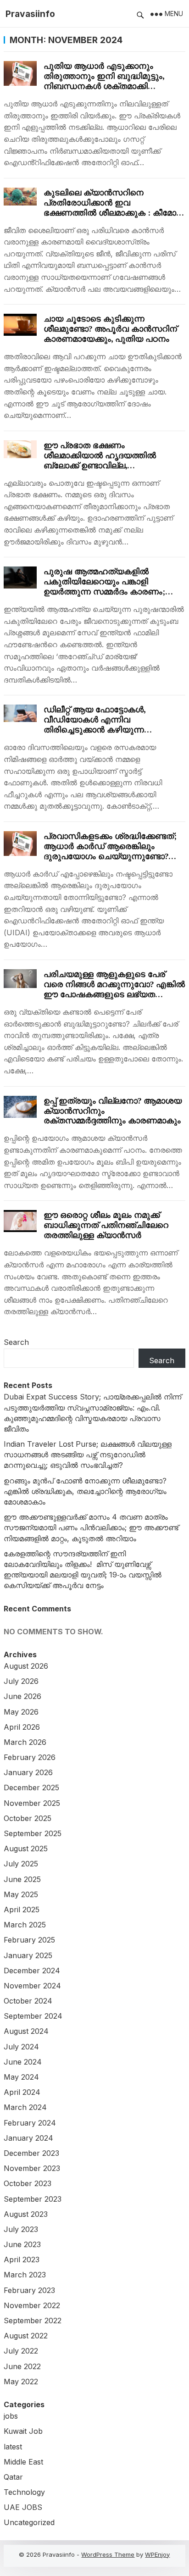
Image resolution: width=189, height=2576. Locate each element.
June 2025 (22, 1879)
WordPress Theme (108, 2554)
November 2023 (32, 2168)
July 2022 (21, 2351)
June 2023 (22, 2244)
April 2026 (22, 1727)
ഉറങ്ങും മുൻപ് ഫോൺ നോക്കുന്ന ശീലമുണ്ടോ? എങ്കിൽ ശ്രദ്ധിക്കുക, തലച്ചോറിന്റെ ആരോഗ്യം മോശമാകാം (85, 1491)
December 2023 (31, 2153)
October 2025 (28, 1818)
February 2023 (29, 2290)
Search (16, 1342)
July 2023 (21, 2229)
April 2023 (22, 2260)
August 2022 (26, 2336)
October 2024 (28, 2001)
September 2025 (33, 1833)
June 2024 (23, 2062)
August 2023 (26, 2214)
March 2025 (25, 1925)
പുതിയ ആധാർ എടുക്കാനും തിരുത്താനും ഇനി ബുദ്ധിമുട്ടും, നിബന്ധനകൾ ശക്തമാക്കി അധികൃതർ (104, 81)
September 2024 (33, 2016)
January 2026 (28, 1772)
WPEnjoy (157, 2554)
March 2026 (25, 1742)
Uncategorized (29, 2522)
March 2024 (25, 2107)
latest (13, 2447)
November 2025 (32, 1803)
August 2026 (26, 1666)
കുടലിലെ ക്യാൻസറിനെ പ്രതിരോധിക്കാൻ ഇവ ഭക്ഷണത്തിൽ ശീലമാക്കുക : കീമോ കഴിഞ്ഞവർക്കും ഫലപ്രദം (110, 208)
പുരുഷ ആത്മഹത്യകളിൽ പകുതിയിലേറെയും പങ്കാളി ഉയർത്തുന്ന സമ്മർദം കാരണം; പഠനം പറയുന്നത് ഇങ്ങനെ (104, 586)
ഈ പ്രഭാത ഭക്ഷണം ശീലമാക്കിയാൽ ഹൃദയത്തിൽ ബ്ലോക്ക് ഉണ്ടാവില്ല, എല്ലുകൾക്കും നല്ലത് (100, 460)
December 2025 (31, 1788)
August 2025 (26, 1849)
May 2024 (21, 2077)
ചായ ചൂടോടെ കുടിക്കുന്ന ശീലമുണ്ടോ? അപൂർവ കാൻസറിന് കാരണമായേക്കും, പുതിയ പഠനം (110, 329)
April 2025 (22, 1910)
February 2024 (30, 2123)
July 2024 (21, 2047)
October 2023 (28, 2183)
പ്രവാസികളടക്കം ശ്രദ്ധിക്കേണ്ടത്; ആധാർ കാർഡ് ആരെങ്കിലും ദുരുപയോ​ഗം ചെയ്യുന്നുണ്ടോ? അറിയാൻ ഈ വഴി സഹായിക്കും (110, 851)
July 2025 (21, 1864)
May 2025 (21, 1894)
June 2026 (22, 1696)
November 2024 (32, 1986)
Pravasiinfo (30, 14)
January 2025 (28, 1955)
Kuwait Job (23, 2431)
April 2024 (22, 2092)
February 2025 (29, 1940)
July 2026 (21, 1681)
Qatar (13, 2477)
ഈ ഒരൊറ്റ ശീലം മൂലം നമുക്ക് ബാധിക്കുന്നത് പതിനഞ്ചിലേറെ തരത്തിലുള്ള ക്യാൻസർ (106, 1225)
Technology (24, 2492)
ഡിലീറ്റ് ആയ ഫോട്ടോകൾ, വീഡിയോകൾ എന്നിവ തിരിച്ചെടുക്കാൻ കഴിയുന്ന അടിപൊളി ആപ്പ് (94, 724)
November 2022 (32, 2305)
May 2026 (21, 1712)
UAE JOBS (23, 2507)
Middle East (23, 2462)
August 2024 (26, 2031)
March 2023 (25, 2275)
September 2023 (33, 2199)
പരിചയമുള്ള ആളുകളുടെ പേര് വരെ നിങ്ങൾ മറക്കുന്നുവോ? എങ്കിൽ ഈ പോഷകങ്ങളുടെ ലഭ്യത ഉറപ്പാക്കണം (114, 989)
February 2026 (30, 1757)
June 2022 (22, 2366)
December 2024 (32, 1971)
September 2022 (33, 2321)
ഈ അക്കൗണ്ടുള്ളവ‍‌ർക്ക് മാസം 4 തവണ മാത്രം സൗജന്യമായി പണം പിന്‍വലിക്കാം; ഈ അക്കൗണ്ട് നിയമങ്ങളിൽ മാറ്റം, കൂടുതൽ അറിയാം (91, 1527)
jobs (11, 2416)
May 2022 (21, 2382)
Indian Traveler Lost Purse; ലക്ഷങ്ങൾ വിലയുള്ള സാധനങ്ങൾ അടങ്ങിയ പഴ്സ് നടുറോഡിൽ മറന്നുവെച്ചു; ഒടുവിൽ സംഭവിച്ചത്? (88, 1455)
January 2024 (28, 2138)
